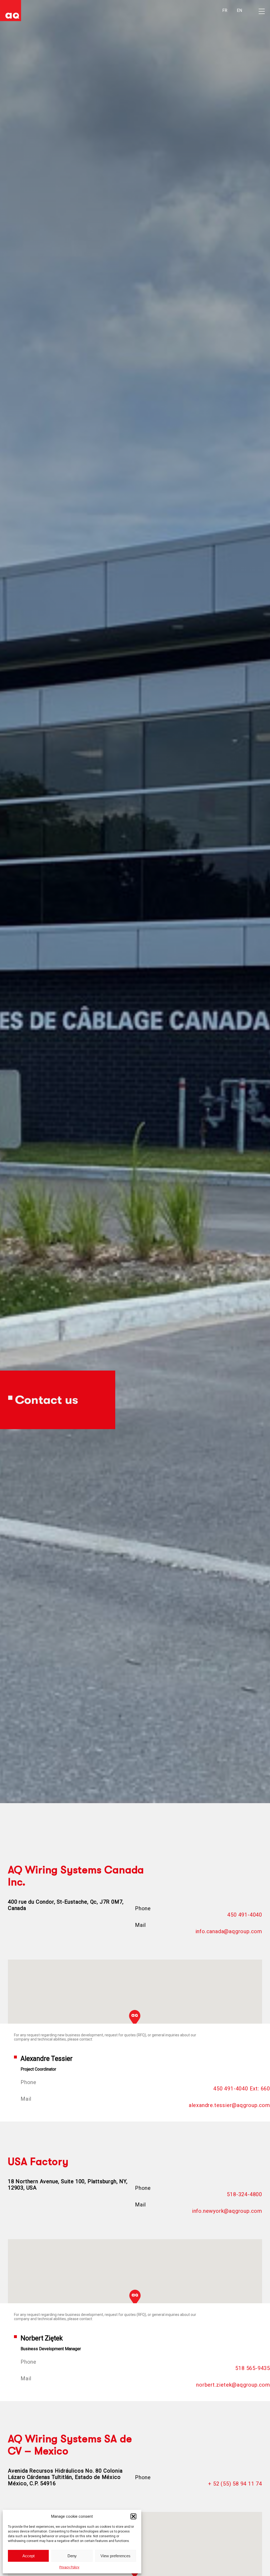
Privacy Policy (69, 2567)
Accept (28, 2556)
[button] (133, 2516)
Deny (72, 2556)
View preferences (115, 2556)
